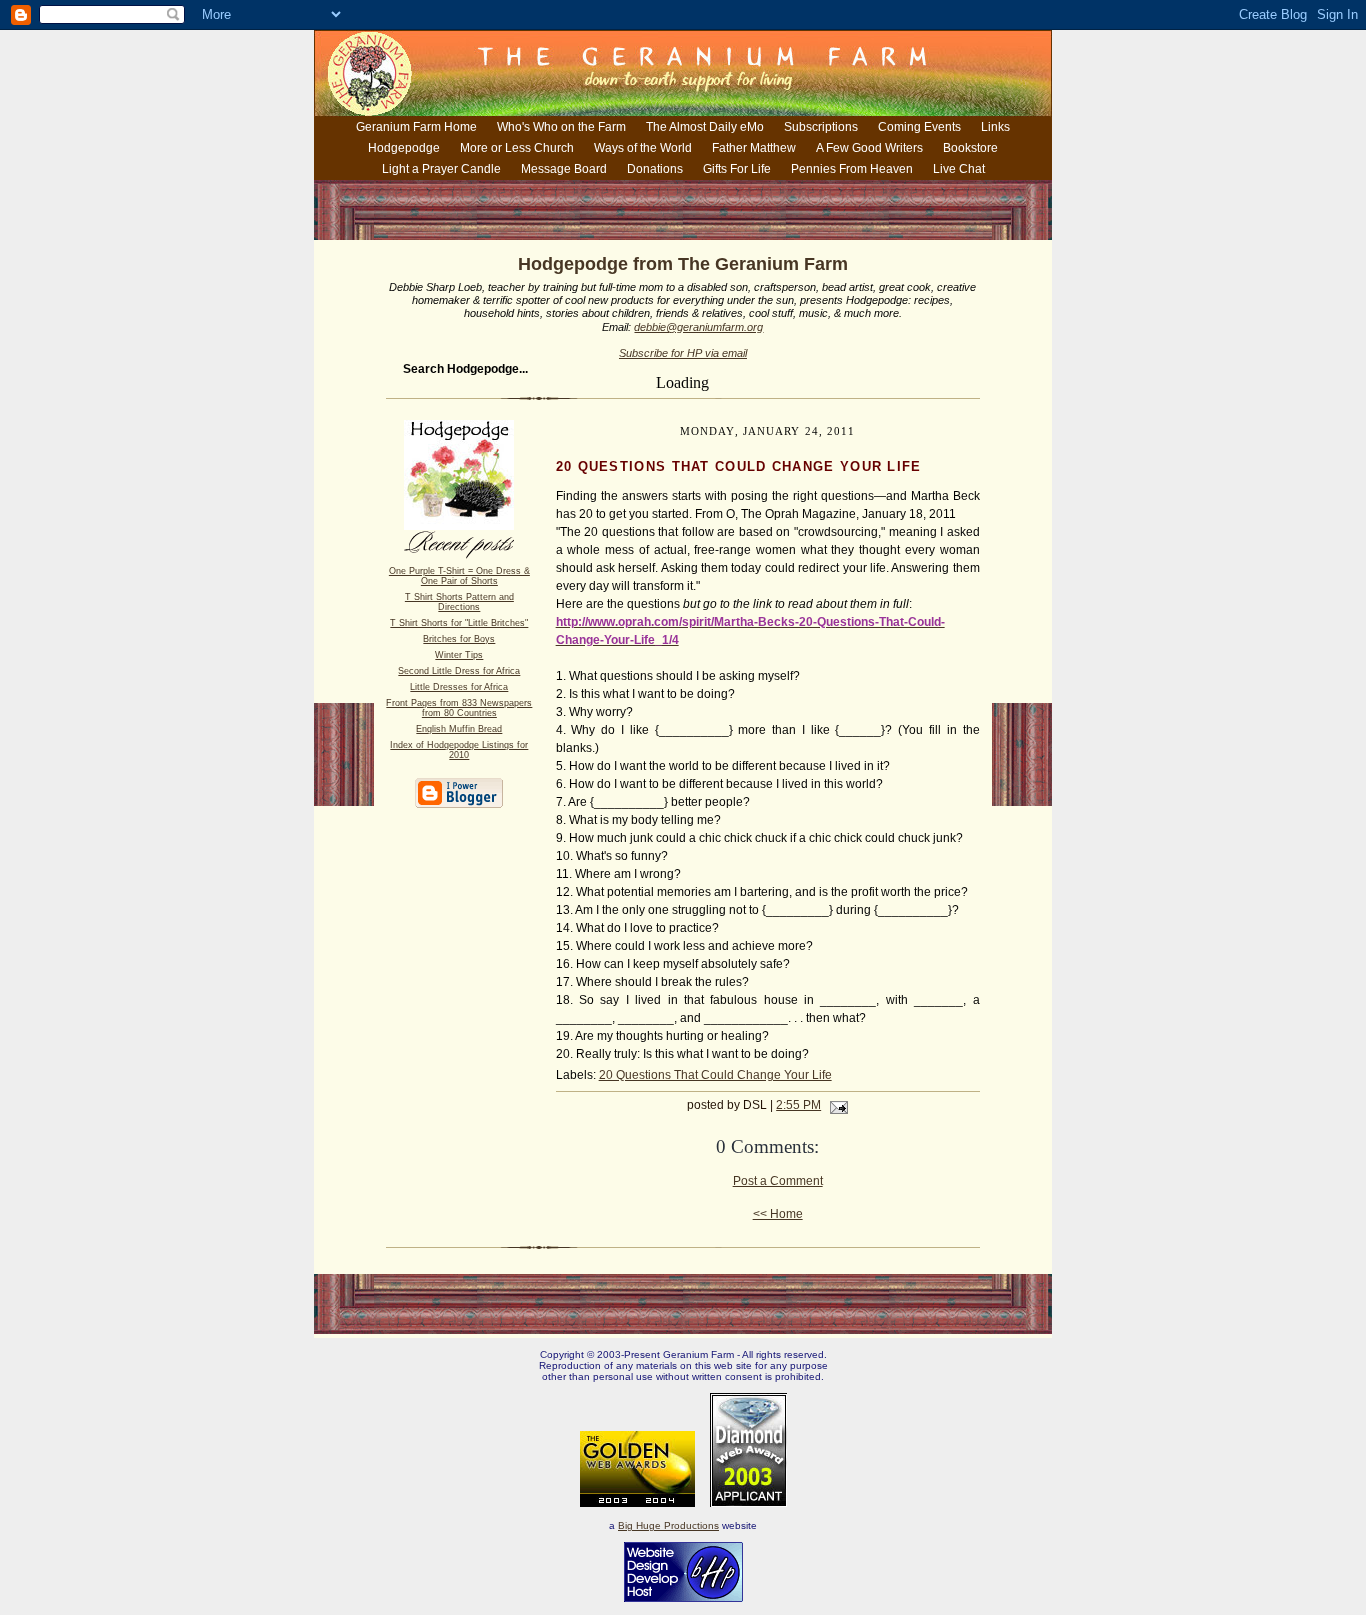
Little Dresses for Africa (459, 687)
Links (995, 127)
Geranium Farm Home (416, 127)
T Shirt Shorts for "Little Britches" (459, 623)
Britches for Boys (459, 639)
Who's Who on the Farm (561, 127)
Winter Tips (459, 655)
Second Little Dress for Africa (459, 671)
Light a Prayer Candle (441, 169)
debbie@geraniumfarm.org (698, 327)
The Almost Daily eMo (705, 127)
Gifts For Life (737, 169)
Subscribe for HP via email (683, 353)
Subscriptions (821, 127)
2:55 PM (798, 1105)
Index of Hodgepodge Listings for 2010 (459, 750)
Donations (655, 169)
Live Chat (959, 169)
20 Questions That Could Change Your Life (715, 1075)
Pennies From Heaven (852, 169)
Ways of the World (643, 148)
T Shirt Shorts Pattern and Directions (459, 602)
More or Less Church (517, 148)
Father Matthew (754, 148)
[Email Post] (836, 1105)
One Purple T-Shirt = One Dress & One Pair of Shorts (459, 576)
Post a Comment (778, 1181)
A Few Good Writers (869, 148)
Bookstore (970, 148)
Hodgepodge (404, 148)
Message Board (564, 169)
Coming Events (919, 127)
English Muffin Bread (459, 729)
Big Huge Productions (668, 1525)
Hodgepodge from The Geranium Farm (683, 264)
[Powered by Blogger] (459, 804)
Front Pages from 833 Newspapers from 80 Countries (459, 708)
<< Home (778, 1214)
